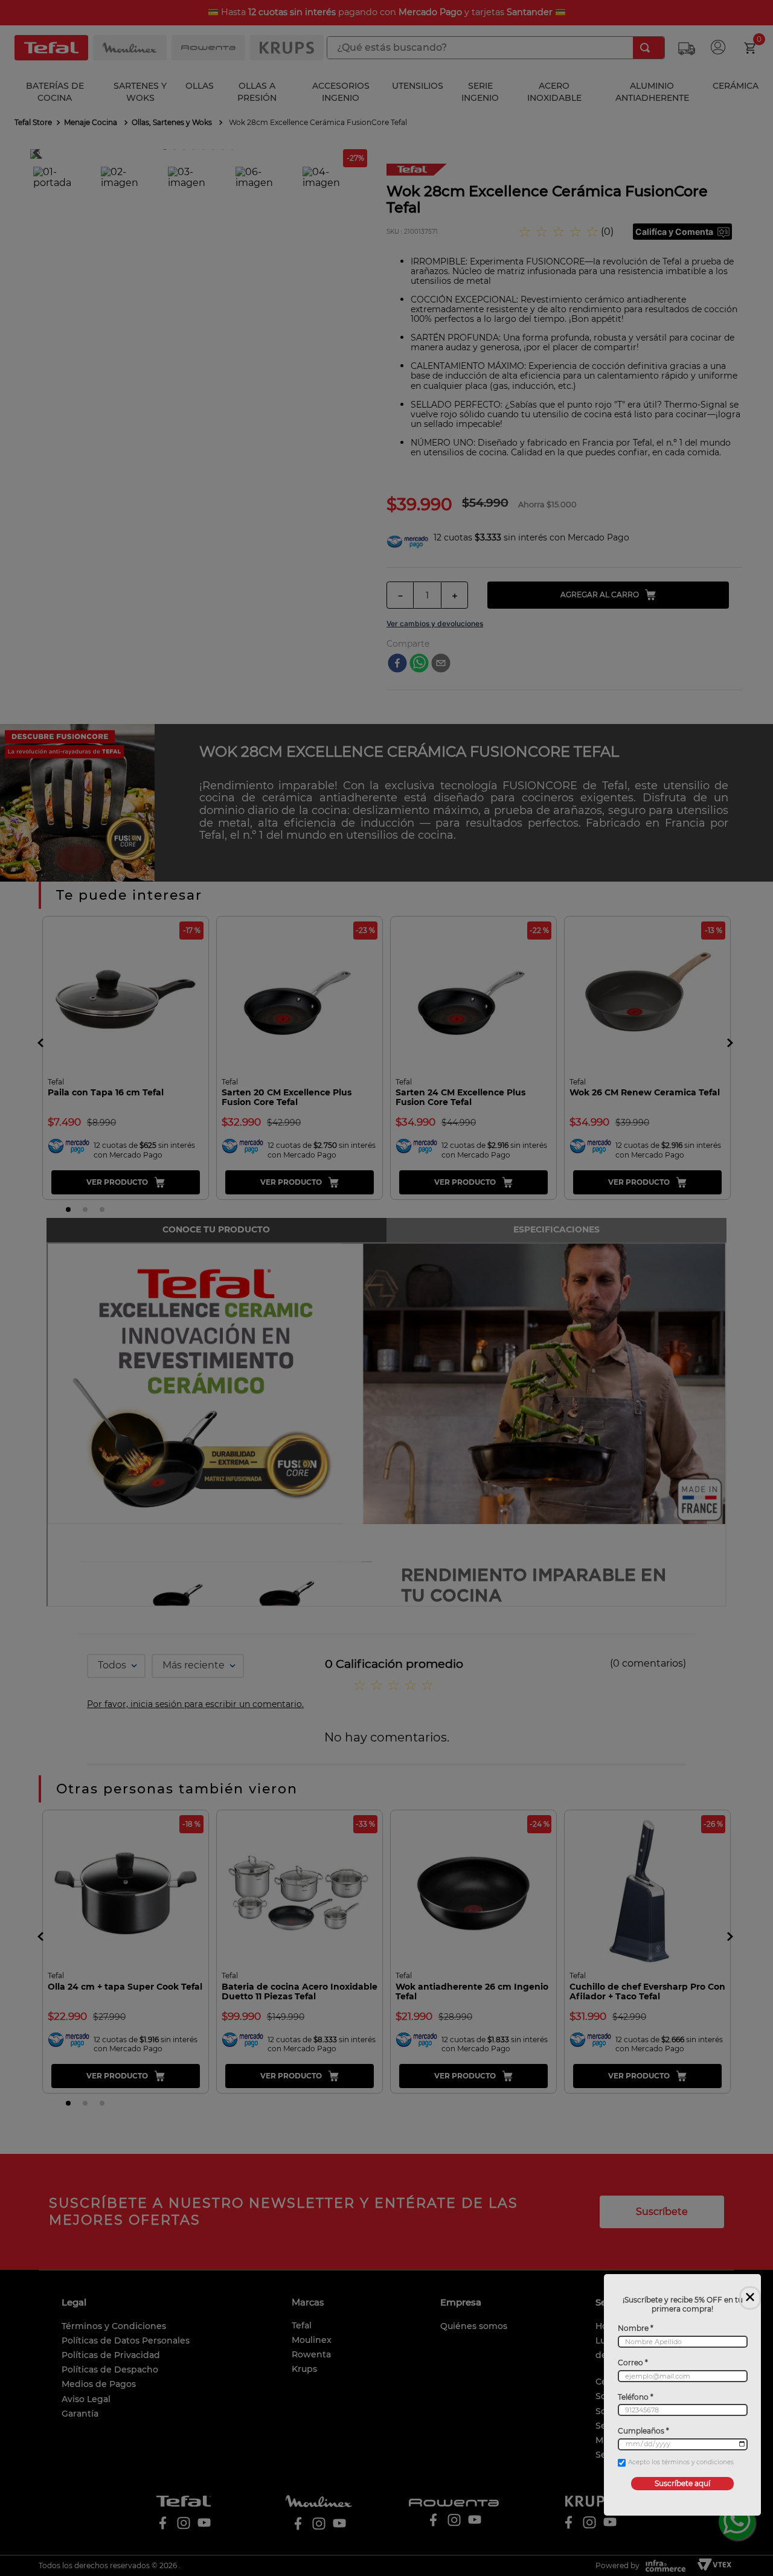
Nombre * (636, 2328)
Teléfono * (636, 2397)
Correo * (633, 2363)
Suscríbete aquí (682, 2483)
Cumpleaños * (643, 2431)
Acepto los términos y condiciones (681, 2463)
